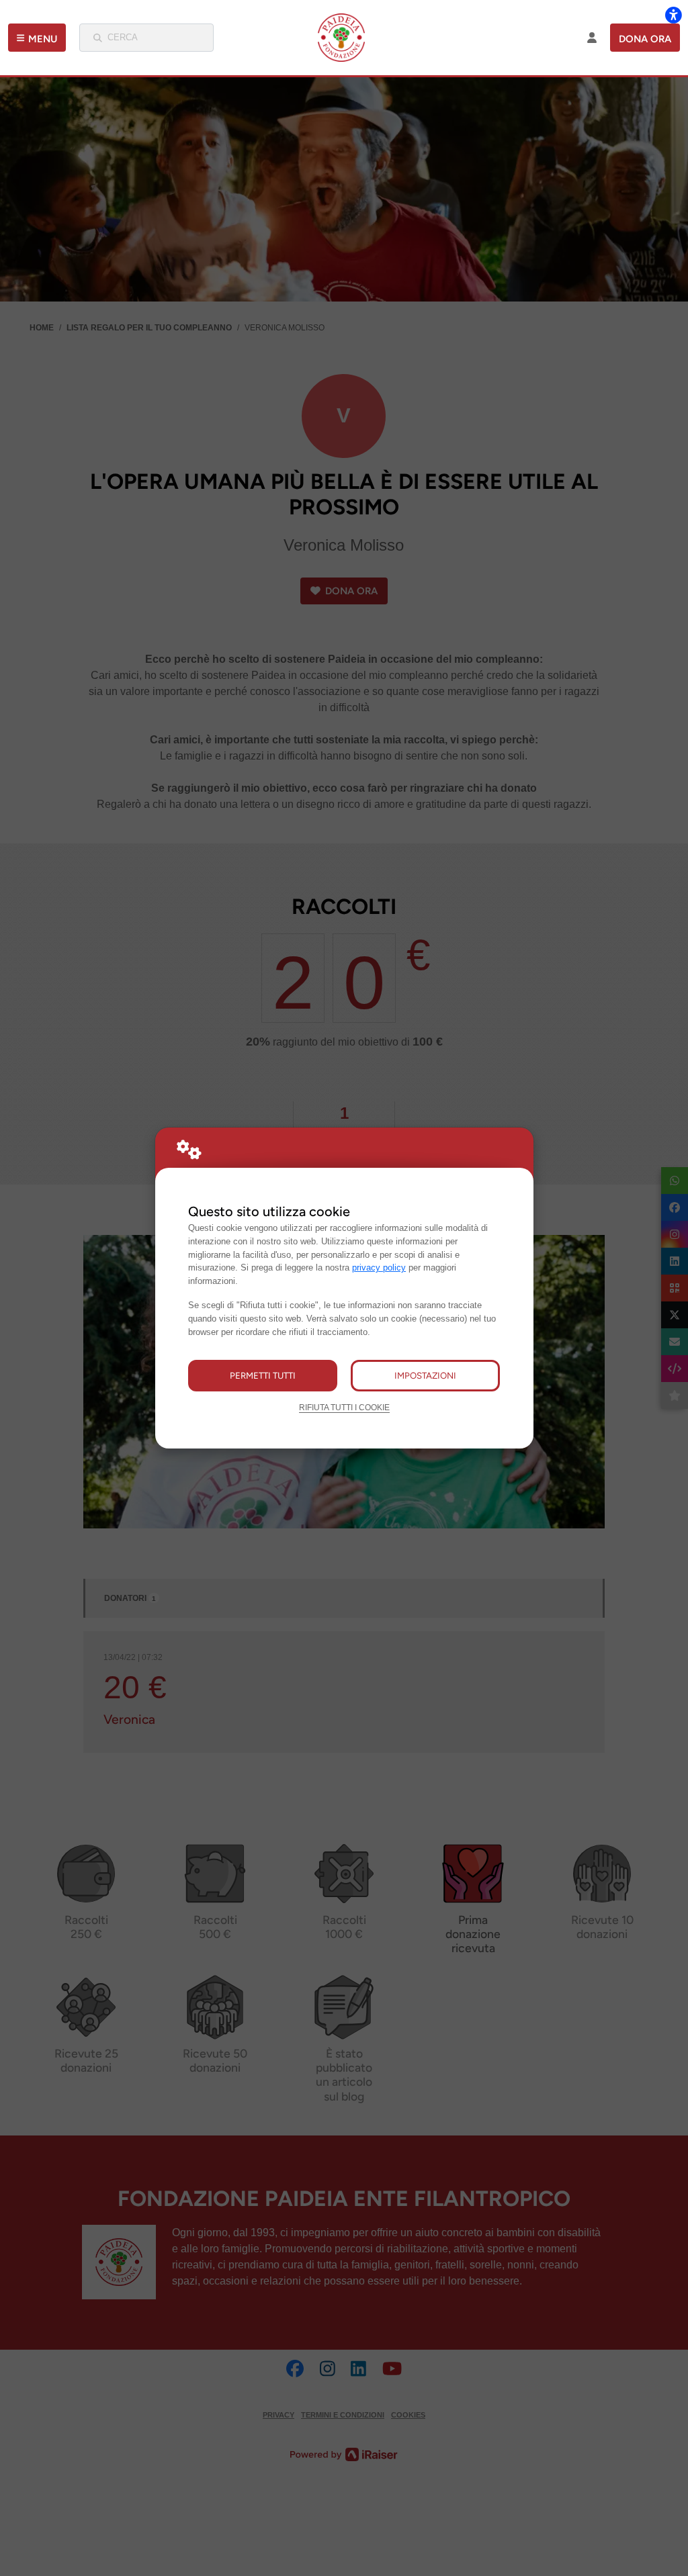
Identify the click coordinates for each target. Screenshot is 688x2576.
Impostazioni (425, 1375)
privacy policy (379, 1268)
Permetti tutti (263, 1375)
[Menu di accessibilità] (673, 15)
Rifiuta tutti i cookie (344, 1407)
